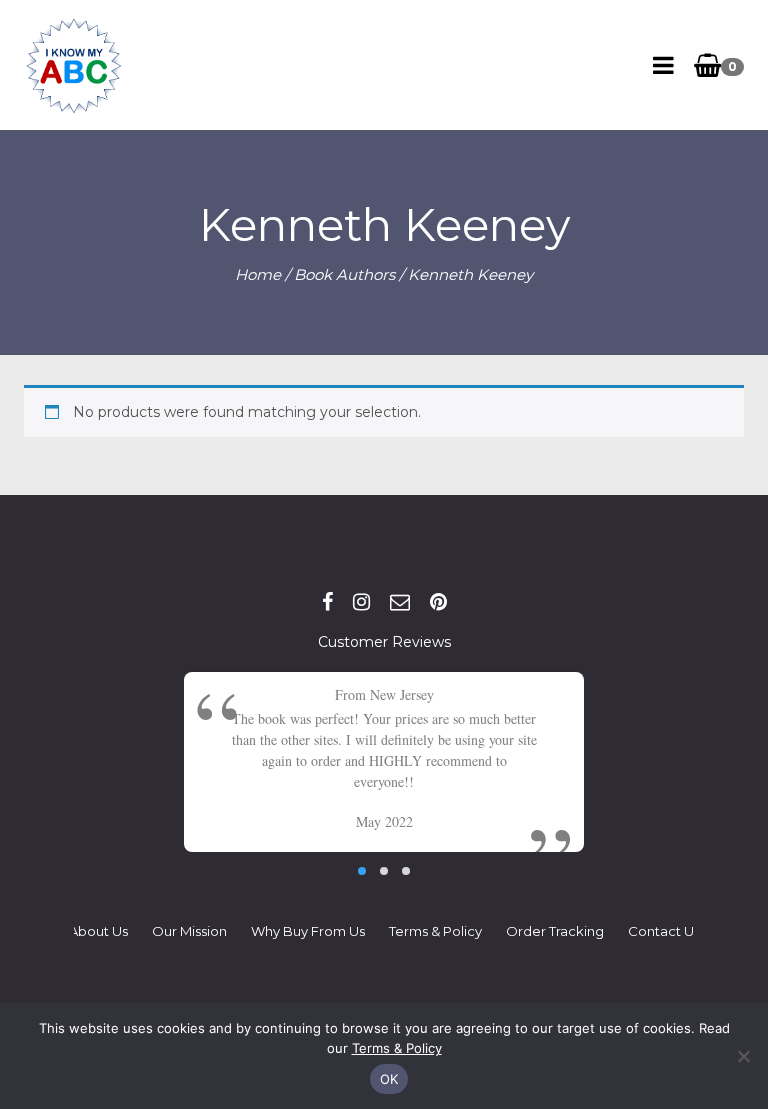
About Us (98, 931)
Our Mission (189, 931)
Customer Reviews (384, 642)
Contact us (664, 931)
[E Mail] (400, 602)
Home (258, 274)
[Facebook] (327, 602)
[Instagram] (361, 602)
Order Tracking (555, 931)
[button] (362, 871)
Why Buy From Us (308, 931)
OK (389, 1079)
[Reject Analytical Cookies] (743, 1056)
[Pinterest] (438, 602)
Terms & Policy (435, 931)
